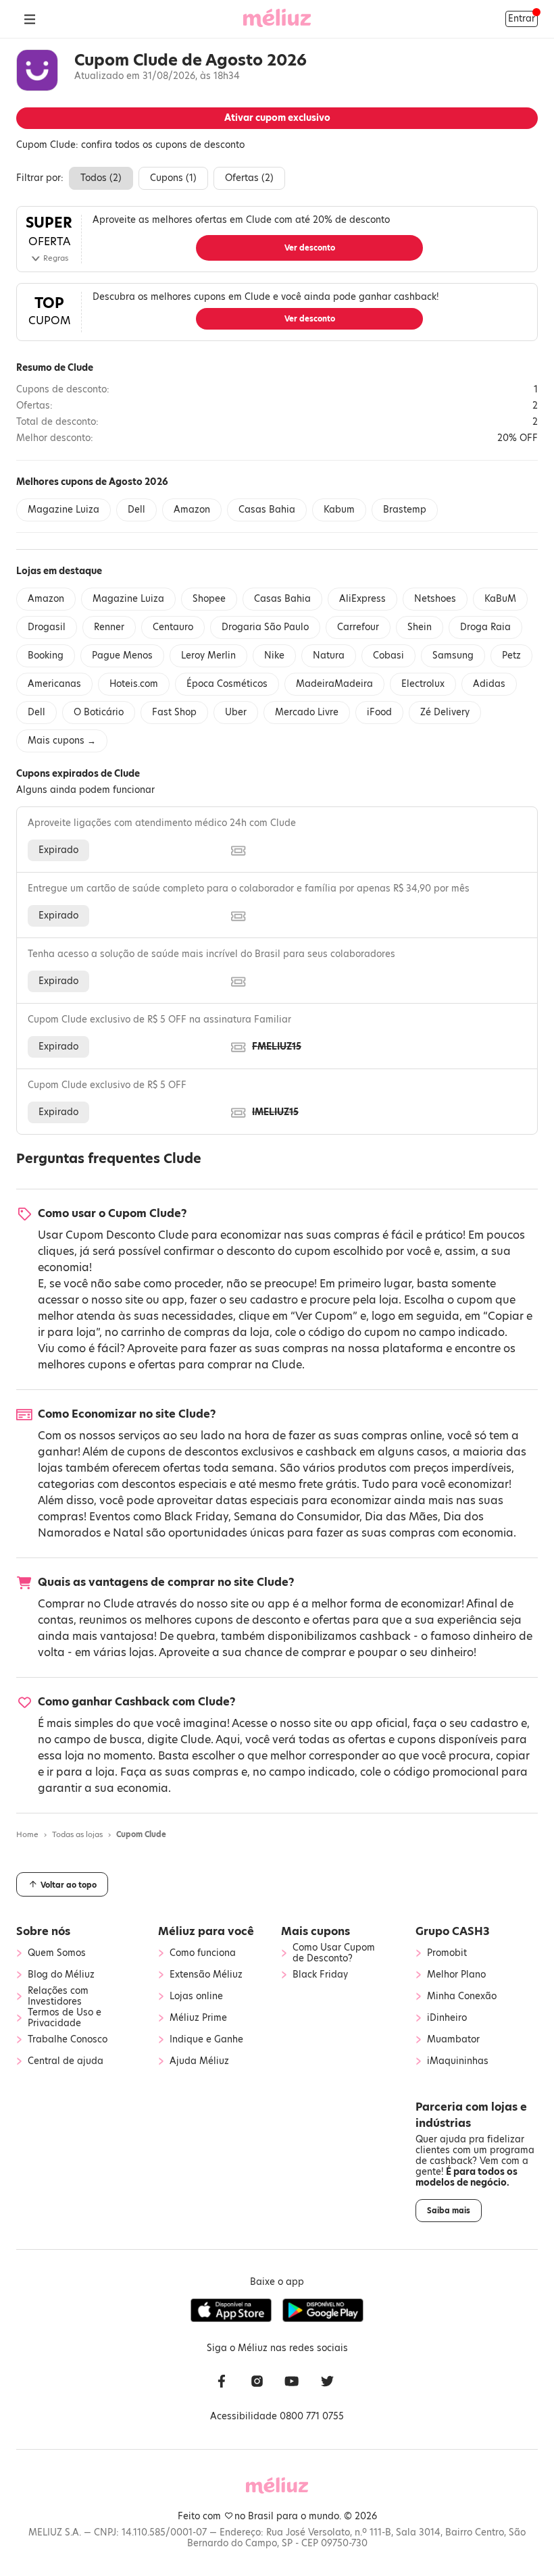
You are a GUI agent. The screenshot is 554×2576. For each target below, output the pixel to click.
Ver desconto (310, 248)
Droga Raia (485, 627)
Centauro (173, 627)
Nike (274, 655)
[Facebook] (222, 2382)
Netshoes (435, 599)
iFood (379, 712)
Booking (46, 655)
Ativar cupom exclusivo (277, 118)
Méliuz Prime (198, 2018)
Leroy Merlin (208, 655)
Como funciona (203, 1953)
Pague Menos (122, 655)
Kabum (339, 510)
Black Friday (196, 1517)
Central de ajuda (66, 2061)
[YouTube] (292, 2382)
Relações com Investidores (58, 1997)
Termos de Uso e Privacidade (65, 2018)
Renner (109, 627)
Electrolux (423, 684)
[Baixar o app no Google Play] (323, 2311)
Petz (511, 655)
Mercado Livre (307, 712)
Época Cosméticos (227, 684)
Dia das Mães (401, 1517)
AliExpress (362, 599)
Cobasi (388, 655)
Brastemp (405, 510)
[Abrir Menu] (30, 19)
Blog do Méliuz (61, 1975)
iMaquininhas (458, 2061)
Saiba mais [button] (449, 2211)
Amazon (192, 510)
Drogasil (47, 627)
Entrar (522, 19)
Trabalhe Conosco (68, 2040)
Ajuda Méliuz (199, 2061)
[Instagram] (257, 2382)
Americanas (54, 684)
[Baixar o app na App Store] (231, 2311)
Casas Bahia (267, 510)
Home (27, 1834)
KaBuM (500, 599)
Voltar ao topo (68, 1885)
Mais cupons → (62, 741)
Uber (236, 712)
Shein (420, 627)
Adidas (489, 684)
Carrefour (358, 627)
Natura (329, 655)
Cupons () (173, 178)
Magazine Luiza (64, 510)
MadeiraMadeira (334, 684)
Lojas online (196, 1997)
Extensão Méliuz (206, 1975)
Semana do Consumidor (297, 1517)
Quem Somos (57, 1953)
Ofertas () (249, 178)
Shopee (209, 599)
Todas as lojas (77, 1834)
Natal (128, 1533)
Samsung (453, 655)
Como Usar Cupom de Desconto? (334, 1953)
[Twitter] (327, 2382)
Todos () (101, 178)
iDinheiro (447, 2018)
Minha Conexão (462, 1997)
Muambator (453, 2040)
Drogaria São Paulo (265, 627)
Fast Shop (174, 712)
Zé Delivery (445, 712)
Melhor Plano (456, 1975)
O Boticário (99, 712)
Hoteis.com (134, 684)
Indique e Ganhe (206, 2040)
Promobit (447, 1953)
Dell (136, 510)
